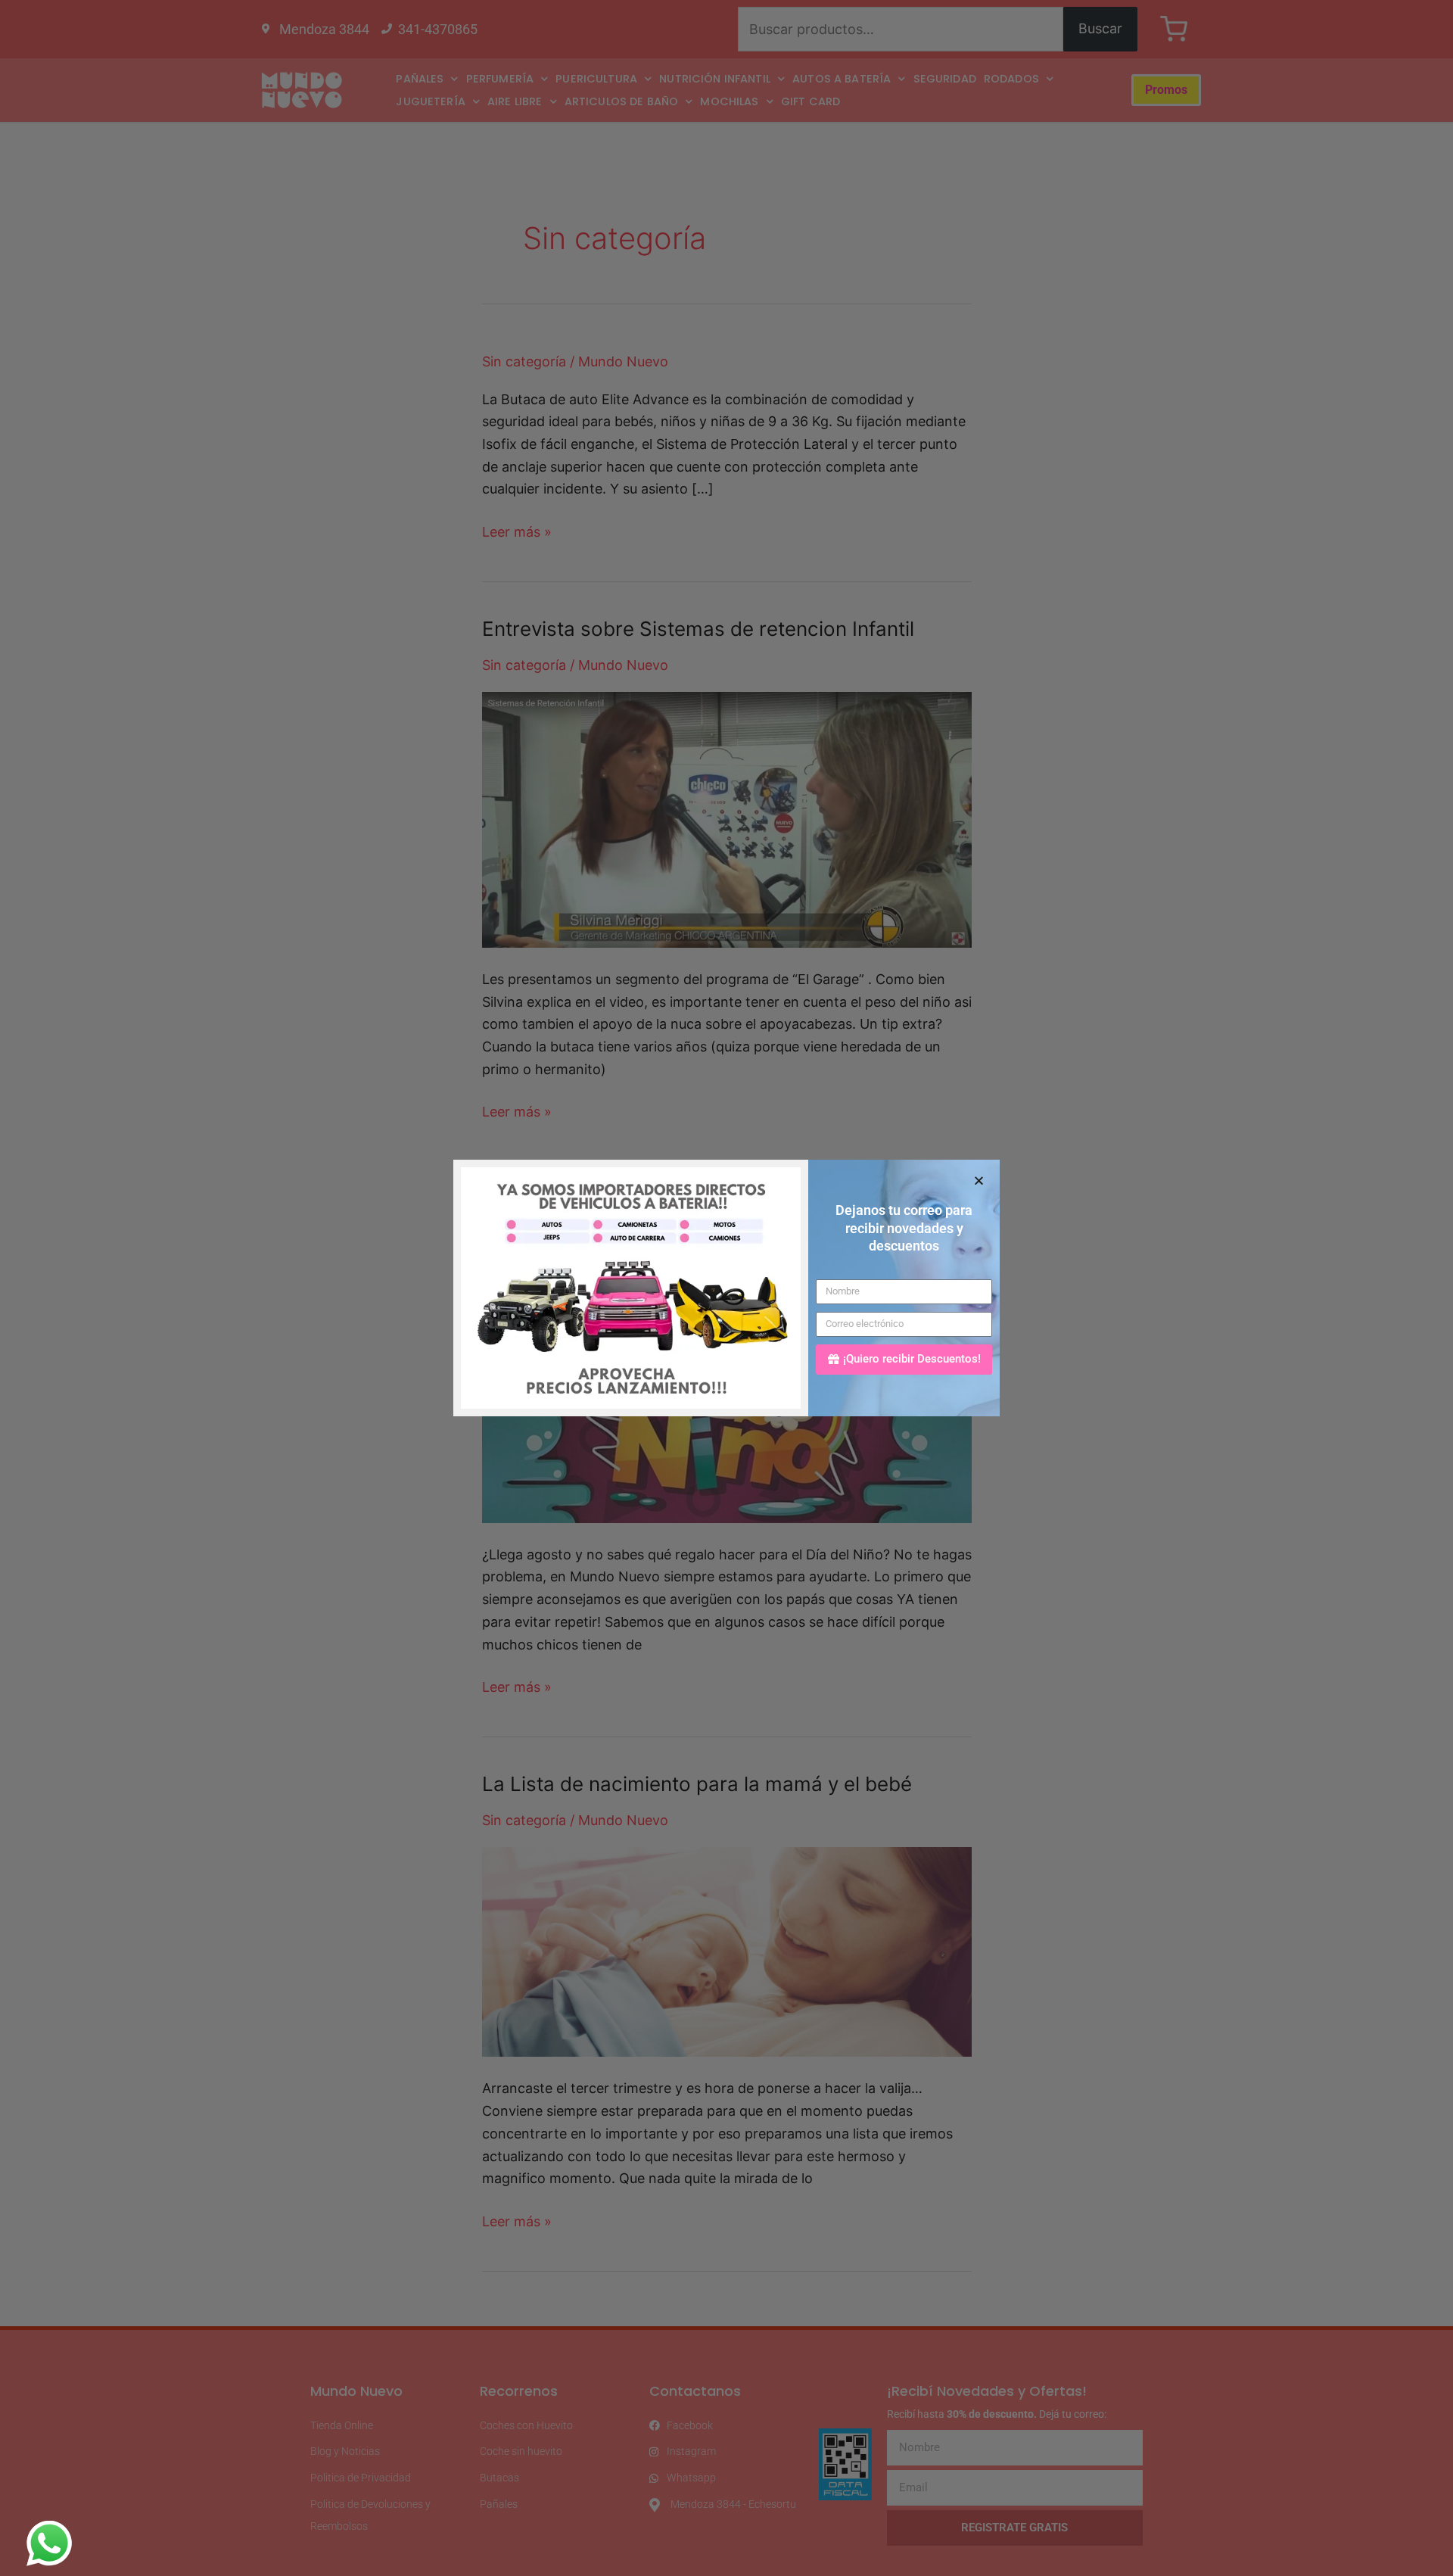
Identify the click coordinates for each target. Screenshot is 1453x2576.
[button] (979, 1181)
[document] (726, 1288)
